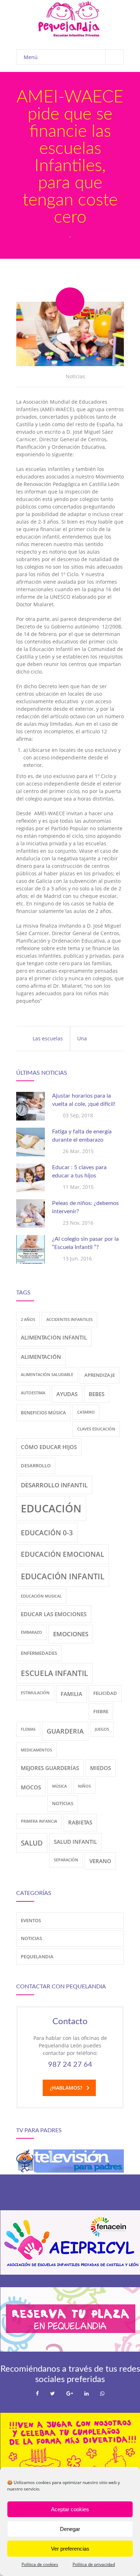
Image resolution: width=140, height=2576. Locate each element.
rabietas (80, 1822)
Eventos (31, 1920)
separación (66, 1860)
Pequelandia (37, 1957)
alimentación (41, 1357)
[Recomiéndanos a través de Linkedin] (87, 2393)
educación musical (41, 1596)
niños (84, 1786)
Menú (31, 57)
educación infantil (63, 1576)
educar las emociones (54, 1614)
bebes (97, 1394)
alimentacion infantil (54, 1337)
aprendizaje (100, 1375)
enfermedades (39, 1653)
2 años (28, 1319)
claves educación (96, 1429)
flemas (28, 1729)
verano (100, 1861)
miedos (101, 1768)
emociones (71, 1634)
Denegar (70, 2529)
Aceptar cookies (70, 2509)
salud (32, 1843)
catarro (86, 1412)
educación (51, 1508)
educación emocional (62, 1554)
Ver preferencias (70, 2549)
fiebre (101, 1711)
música (59, 1786)
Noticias (75, 376)
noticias (63, 1803)
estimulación (35, 1693)
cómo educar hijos (49, 1447)
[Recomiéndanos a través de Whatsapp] (102, 2393)
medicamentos (36, 1750)
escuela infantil (54, 1673)
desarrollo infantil (54, 1485)
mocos (31, 1787)
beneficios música (43, 1413)
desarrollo (36, 1466)
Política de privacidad (94, 2564)
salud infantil (75, 1842)
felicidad (105, 1693)
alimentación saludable (47, 1375)
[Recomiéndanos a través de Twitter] (53, 2393)
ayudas (67, 1394)
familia (71, 1694)
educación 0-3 (47, 1533)
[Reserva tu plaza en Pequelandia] (70, 2350)
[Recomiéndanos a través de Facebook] (37, 2393)
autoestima (33, 1393)
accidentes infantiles (69, 1319)
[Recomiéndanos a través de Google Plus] (70, 2393)
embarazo (31, 1632)
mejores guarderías (50, 1768)
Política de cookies (40, 2564)
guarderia (65, 1731)
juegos (102, 1729)
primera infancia (39, 1821)
